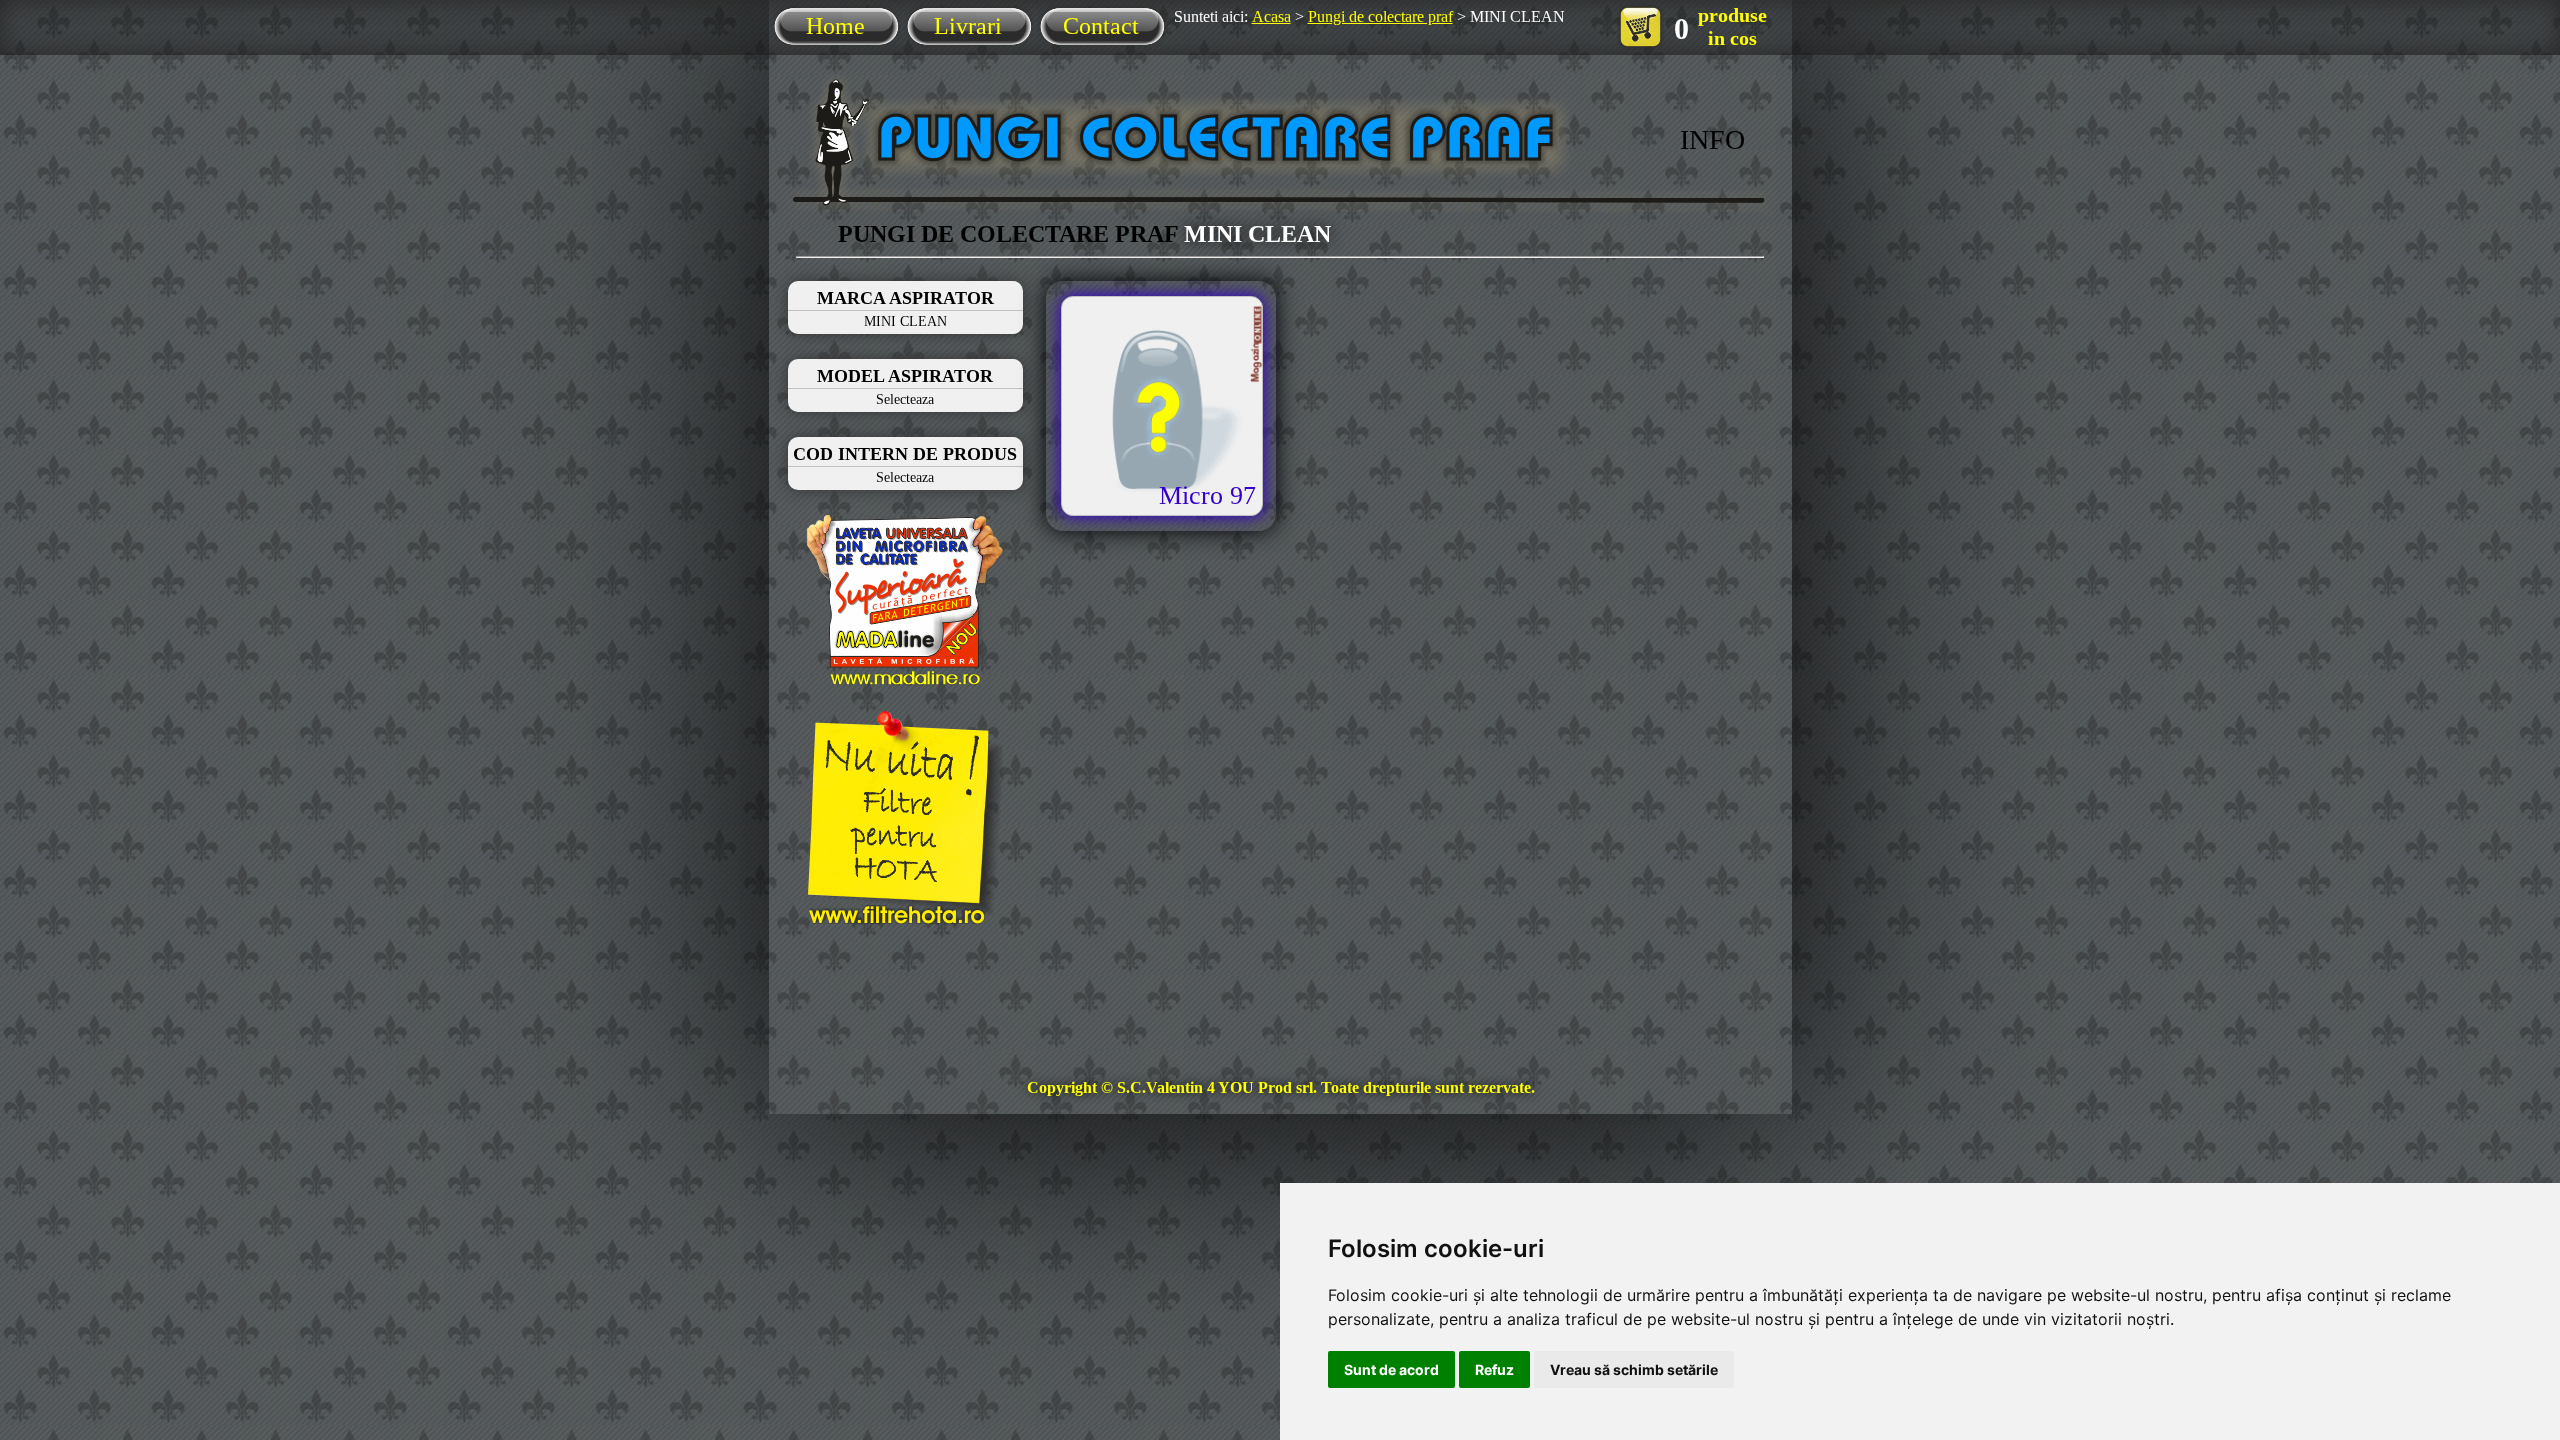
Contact (1101, 26)
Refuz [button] (1494, 1369)
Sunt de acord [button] (1391, 1369)
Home (835, 26)
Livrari (968, 26)
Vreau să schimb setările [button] (1634, 1369)
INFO (1712, 139)
